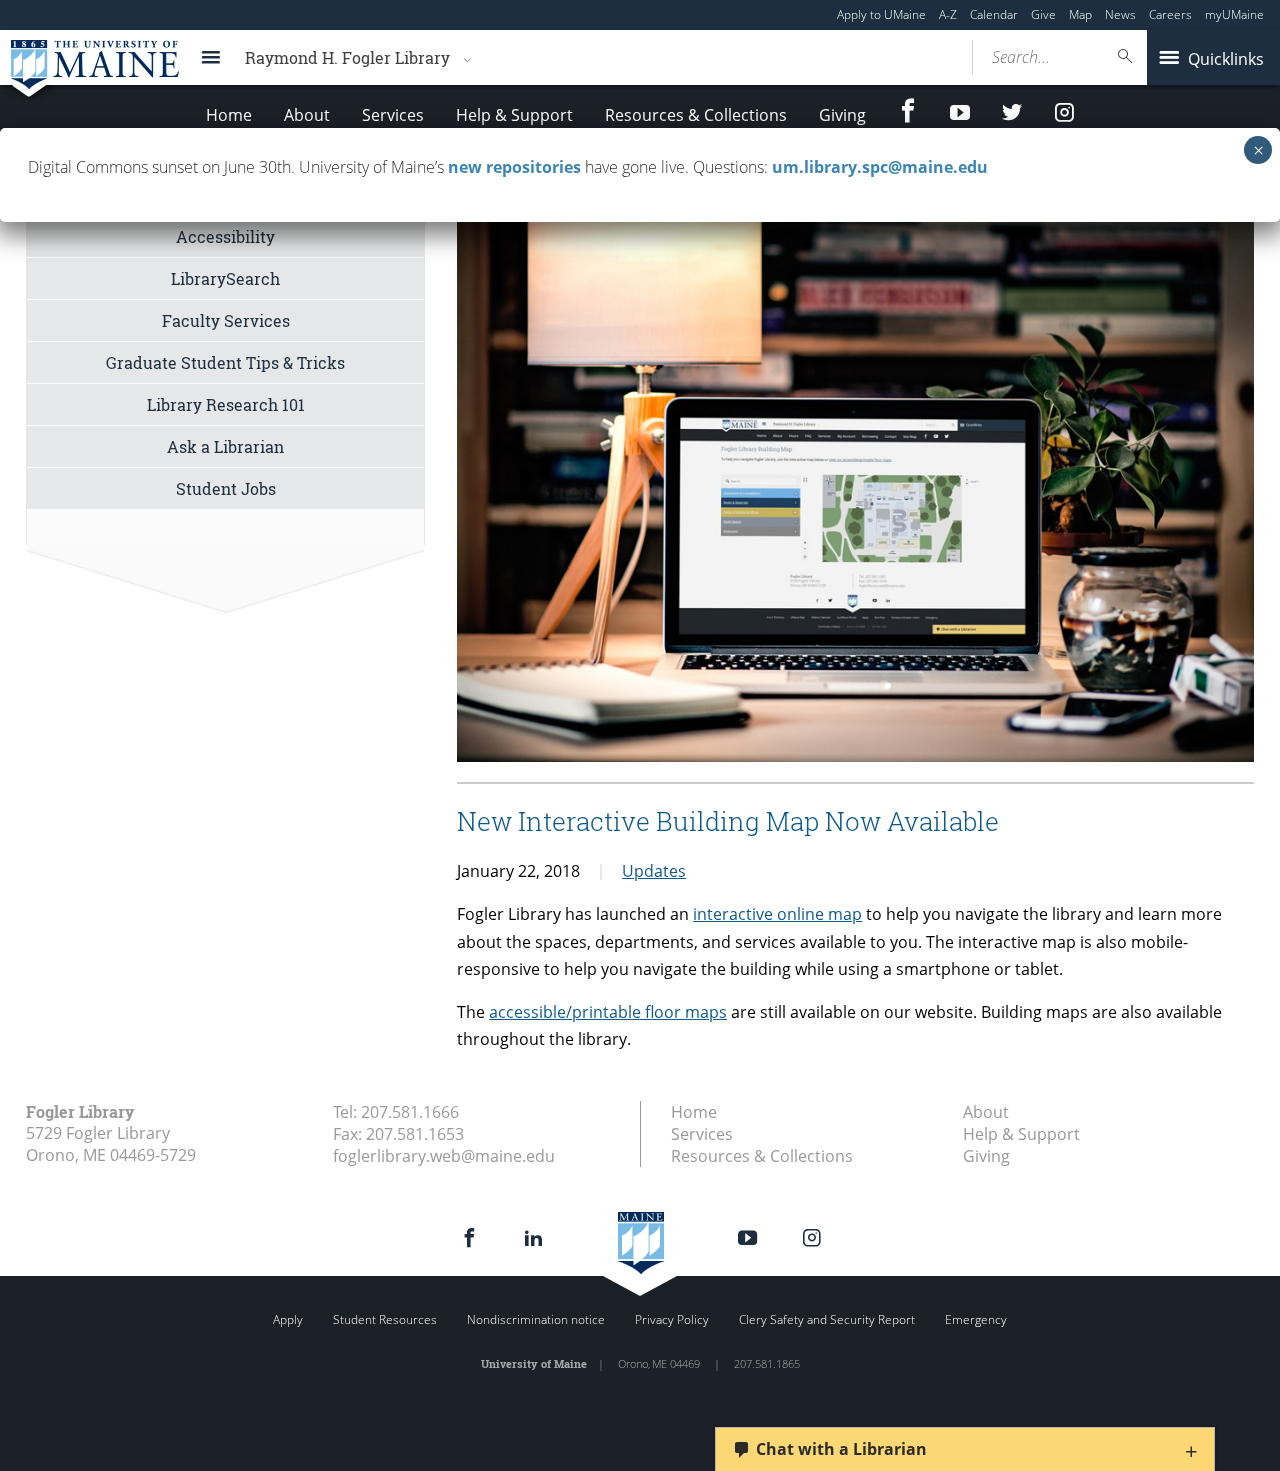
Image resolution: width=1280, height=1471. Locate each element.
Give (1043, 14)
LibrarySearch (225, 278)
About (307, 115)
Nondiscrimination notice (536, 1319)
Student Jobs (226, 488)
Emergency (976, 1319)
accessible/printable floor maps (608, 1012)
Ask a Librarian (225, 446)
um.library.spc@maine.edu (880, 167)
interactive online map (777, 914)
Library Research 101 (226, 404)
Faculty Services (226, 320)
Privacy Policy (672, 1319)
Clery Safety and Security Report (827, 1319)
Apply (288, 1319)
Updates (654, 871)
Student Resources (385, 1319)
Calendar (994, 14)
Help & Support (514, 115)
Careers (1170, 14)
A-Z (948, 14)
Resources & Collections (696, 115)
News (1120, 14)
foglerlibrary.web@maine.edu (444, 1156)
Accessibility (225, 236)
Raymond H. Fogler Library (347, 57)
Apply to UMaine (881, 14)
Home (229, 115)
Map (1080, 14)
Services (393, 115)
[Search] (1126, 56)
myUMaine (1234, 14)
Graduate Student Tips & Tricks (225, 362)
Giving (842, 115)
